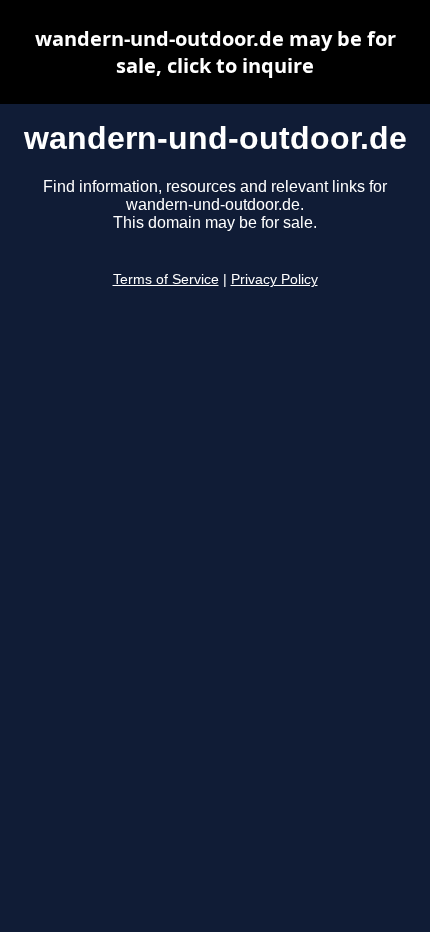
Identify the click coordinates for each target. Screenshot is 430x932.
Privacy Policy (274, 279)
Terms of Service (166, 279)
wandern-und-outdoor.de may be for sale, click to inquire (215, 52)
